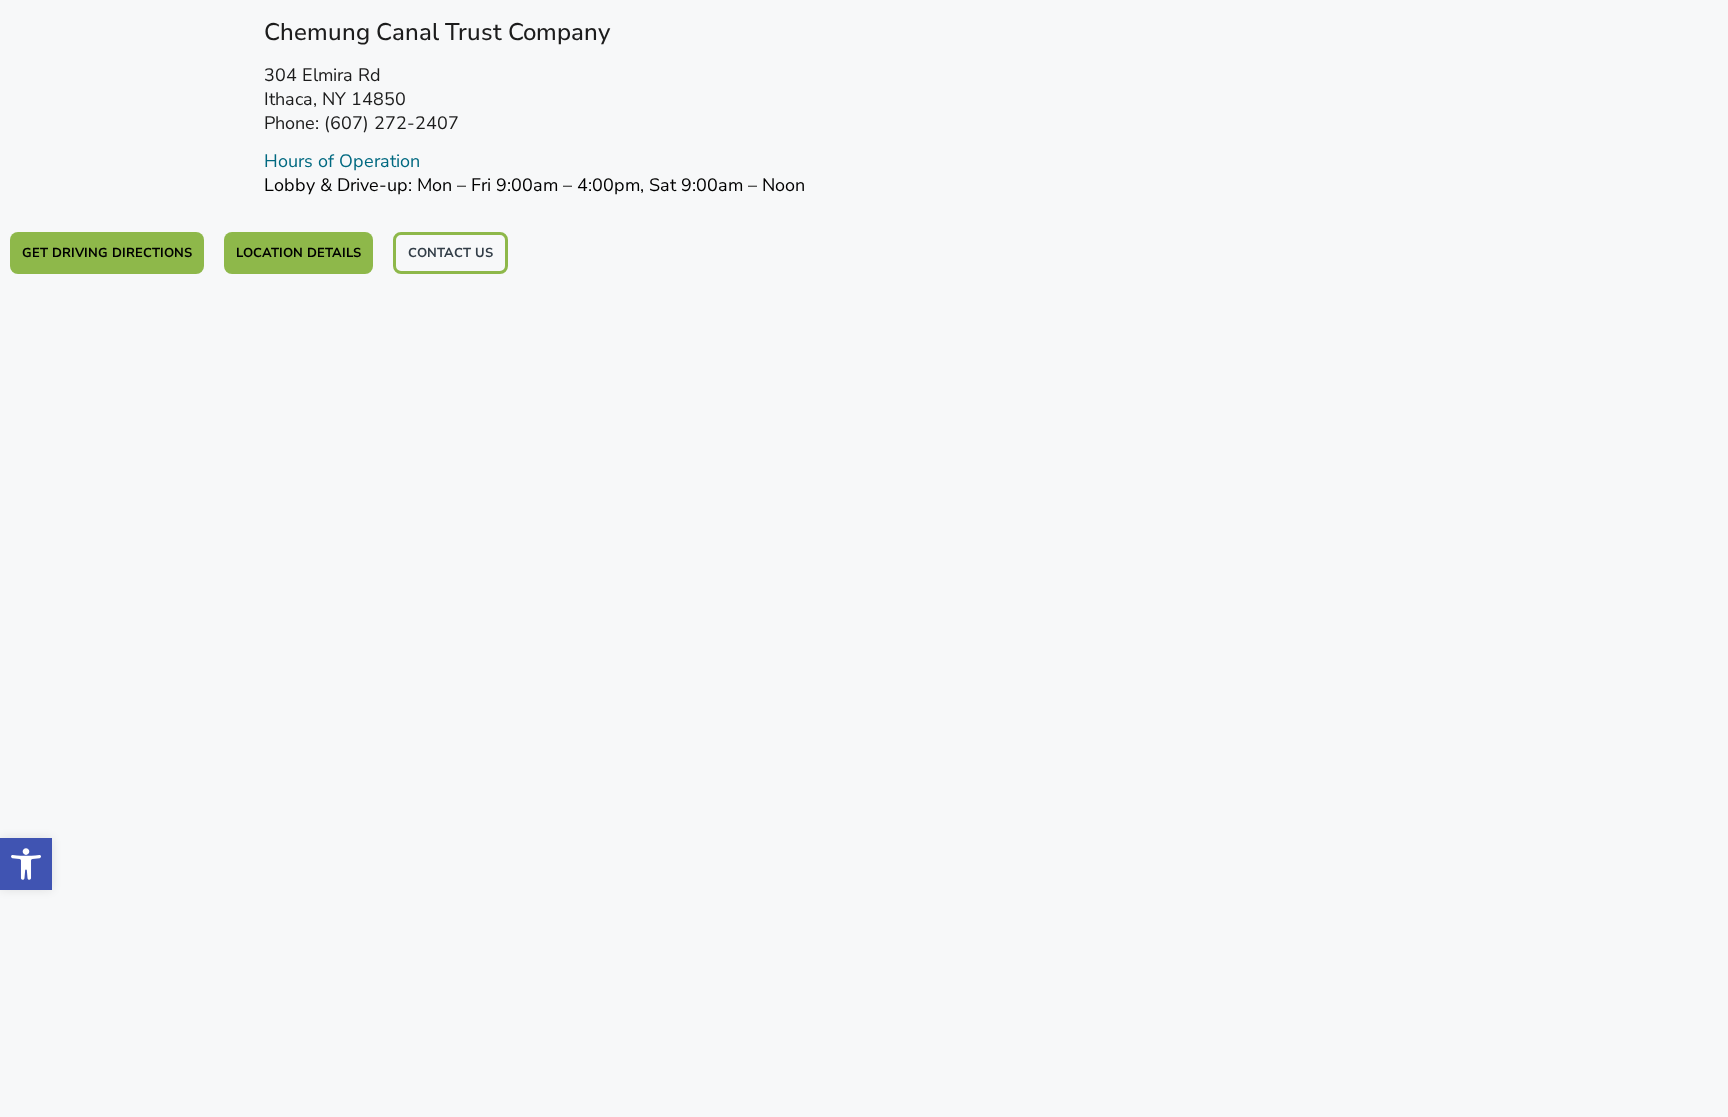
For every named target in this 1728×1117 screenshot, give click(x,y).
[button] (26, 864)
